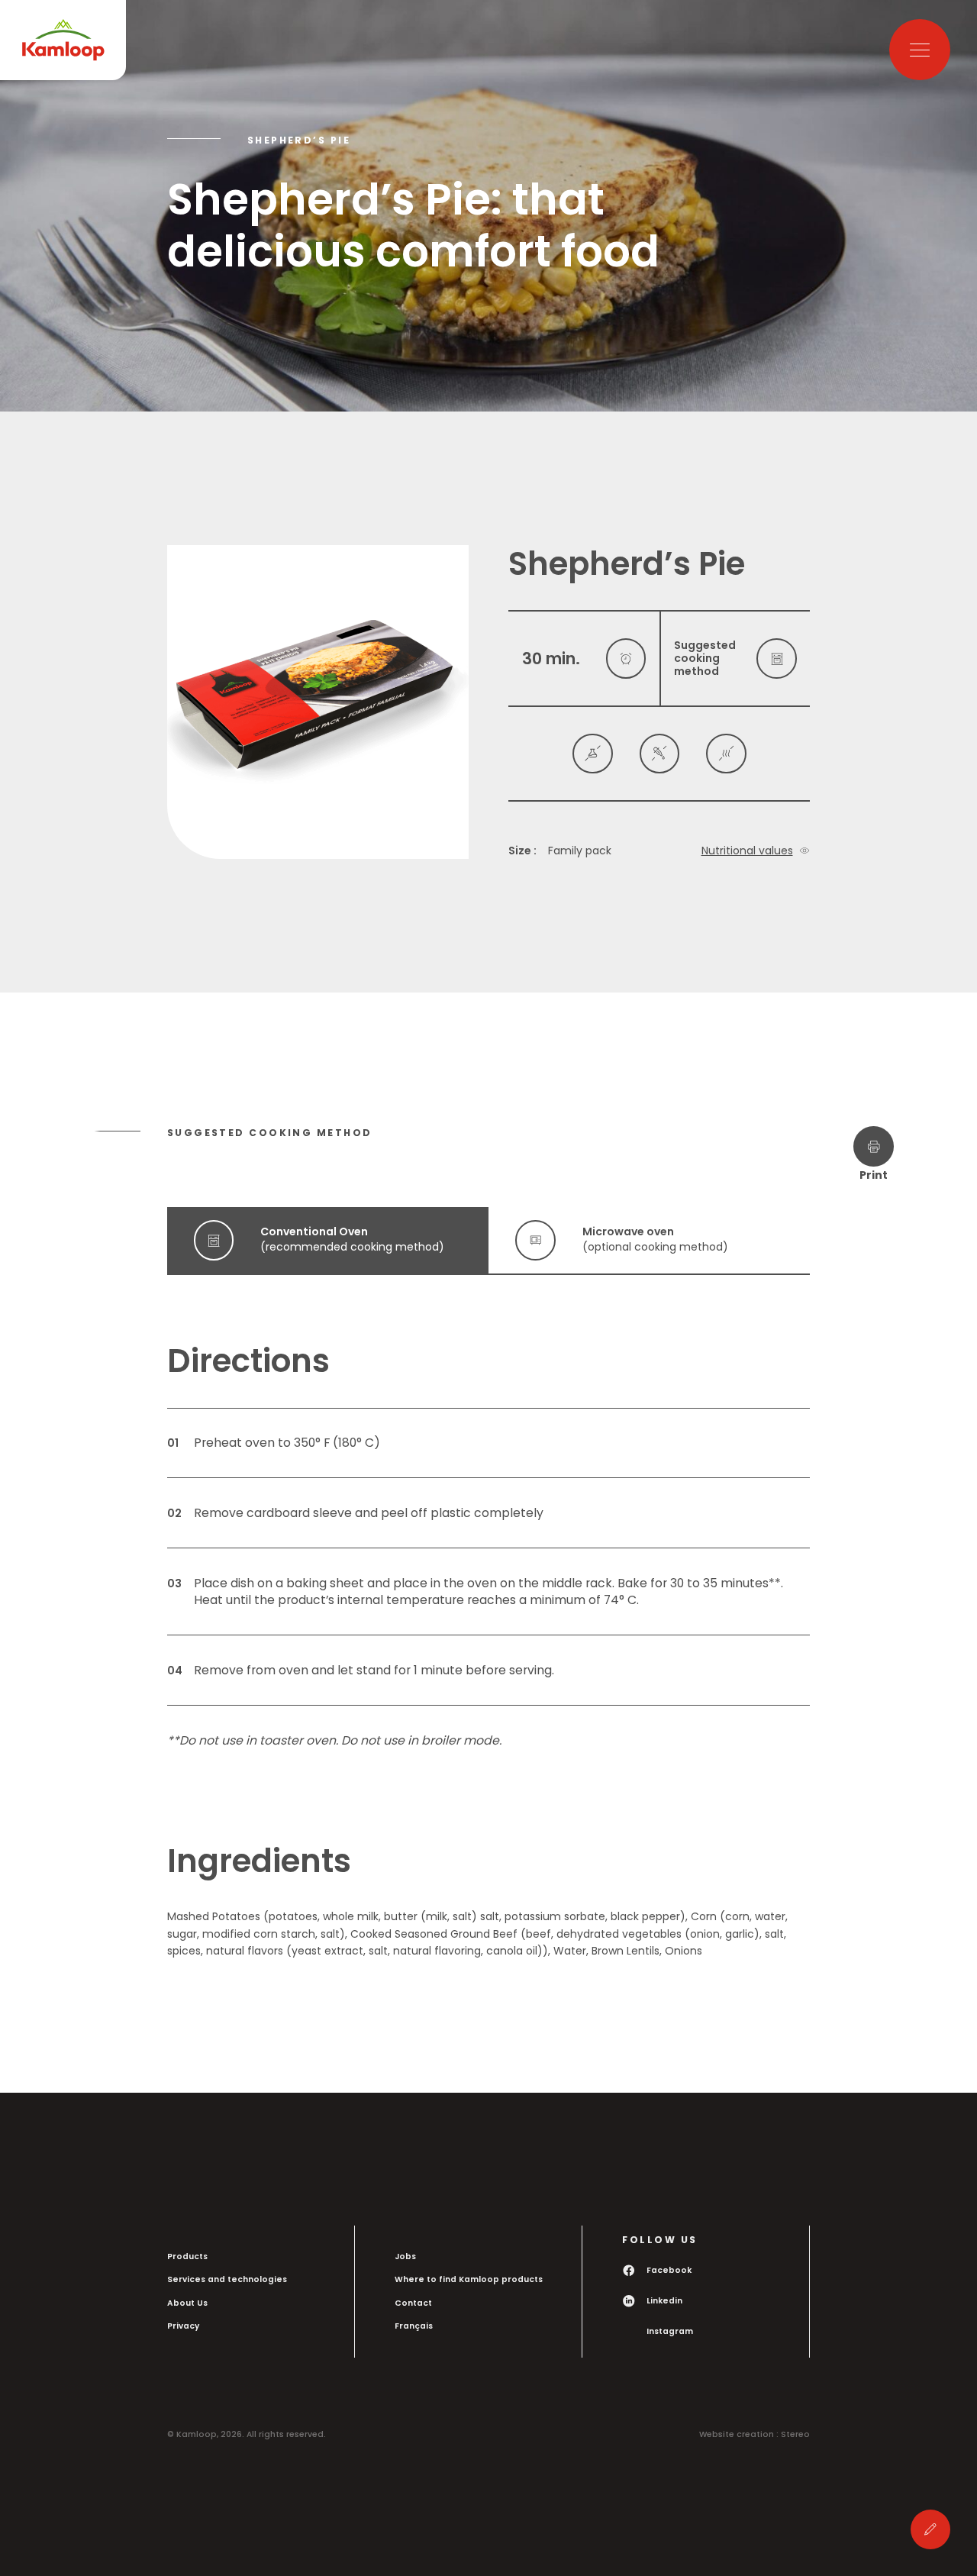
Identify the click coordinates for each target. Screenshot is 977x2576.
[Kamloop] (63, 40)
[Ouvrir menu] (920, 50)
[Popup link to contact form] (931, 2530)
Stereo (795, 2434)
